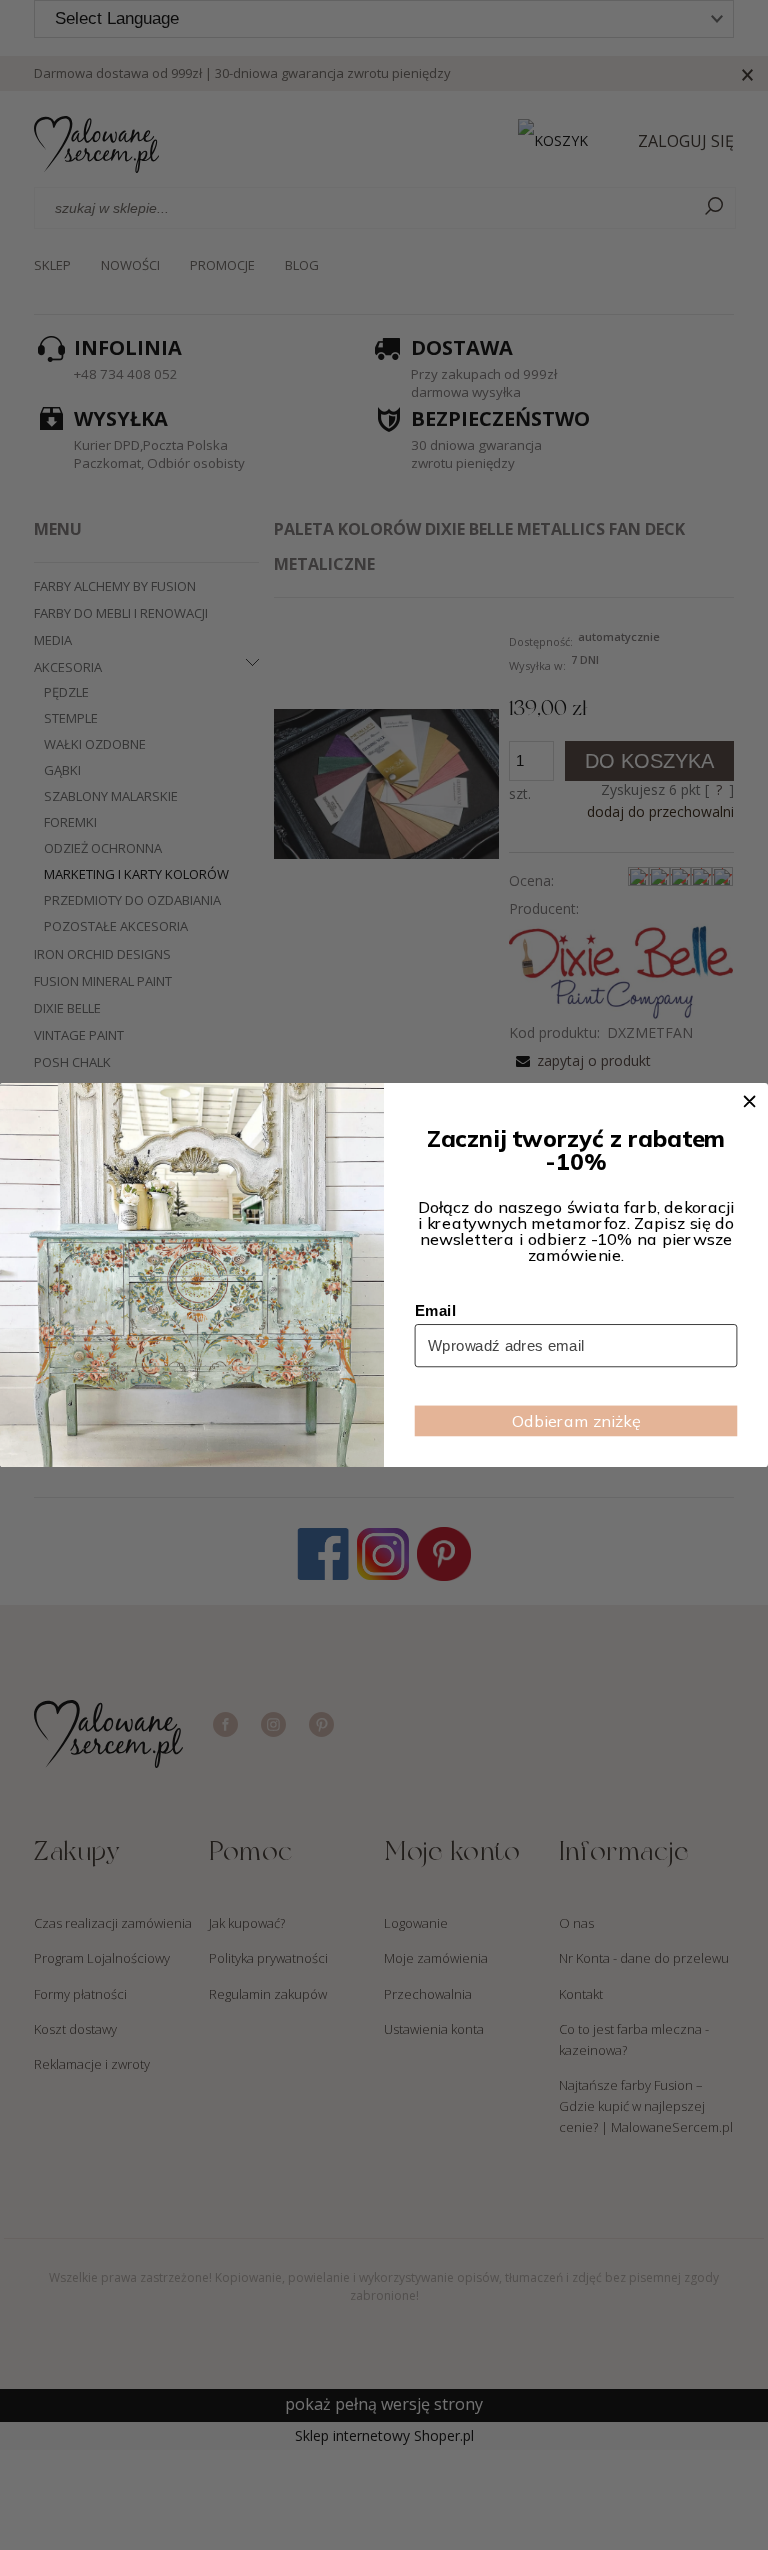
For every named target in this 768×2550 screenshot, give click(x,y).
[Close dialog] (749, 1101)
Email (435, 1310)
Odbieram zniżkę (576, 1421)
